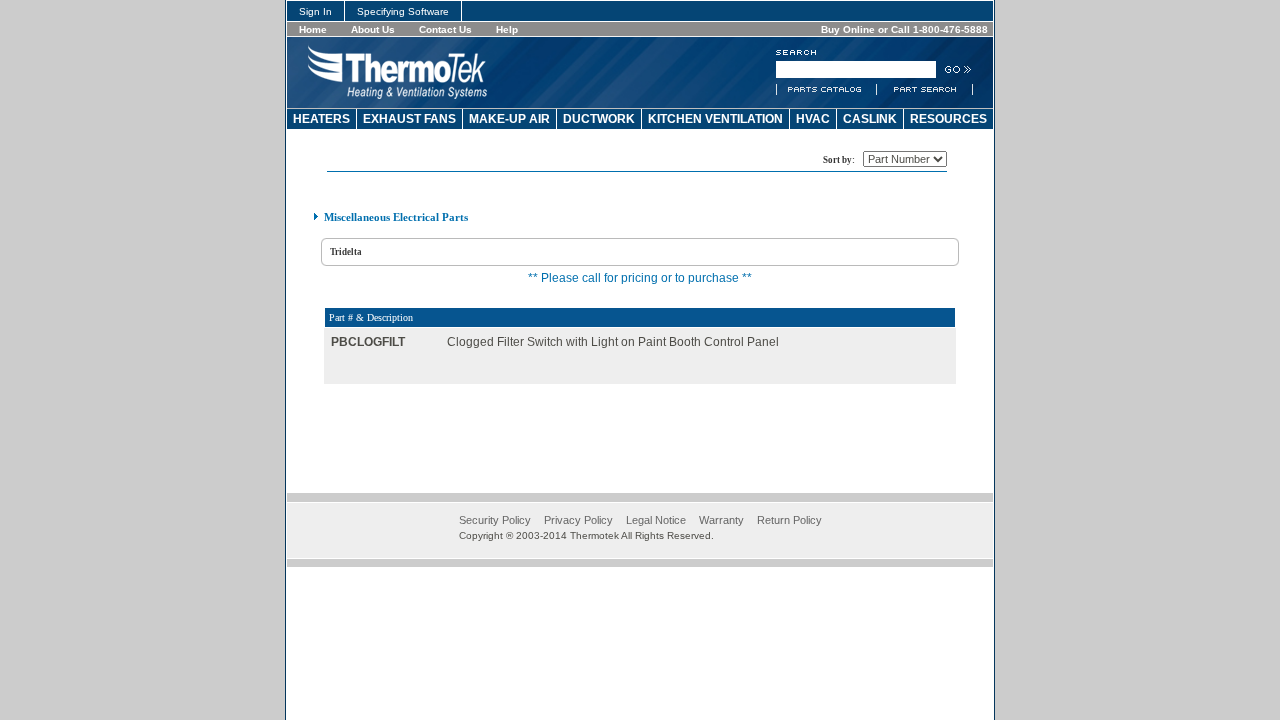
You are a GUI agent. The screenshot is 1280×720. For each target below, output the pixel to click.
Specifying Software (403, 11)
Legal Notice (656, 520)
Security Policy (495, 520)
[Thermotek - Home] (397, 95)
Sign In (315, 11)
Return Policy (789, 520)
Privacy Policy (578, 520)
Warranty (721, 520)
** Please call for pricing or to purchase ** (640, 278)
